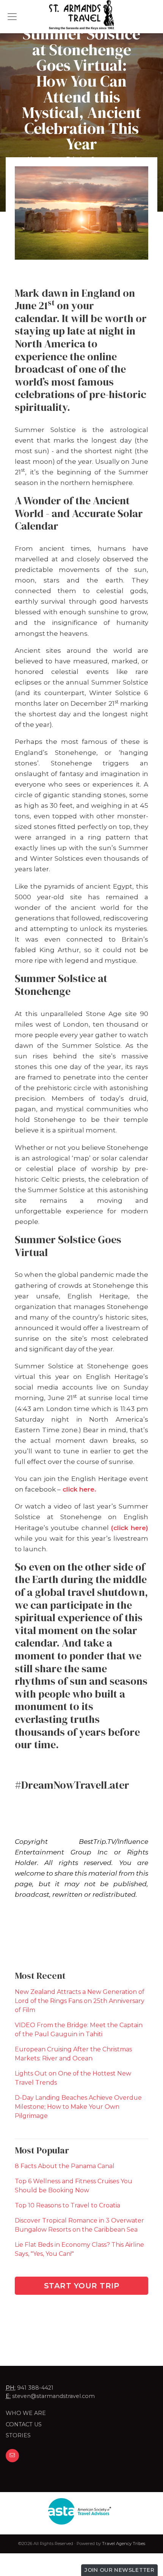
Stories (18, 2435)
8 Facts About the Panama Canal (65, 2166)
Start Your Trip (82, 2286)
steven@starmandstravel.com (53, 2396)
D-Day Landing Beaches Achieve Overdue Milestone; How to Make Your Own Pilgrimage (78, 2107)
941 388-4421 (35, 2388)
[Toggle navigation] (12, 17)
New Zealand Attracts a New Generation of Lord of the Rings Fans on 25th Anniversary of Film (80, 2001)
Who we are (26, 2413)
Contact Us (24, 2424)
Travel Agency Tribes (124, 2543)
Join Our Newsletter (119, 2570)
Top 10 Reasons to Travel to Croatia (67, 2205)
